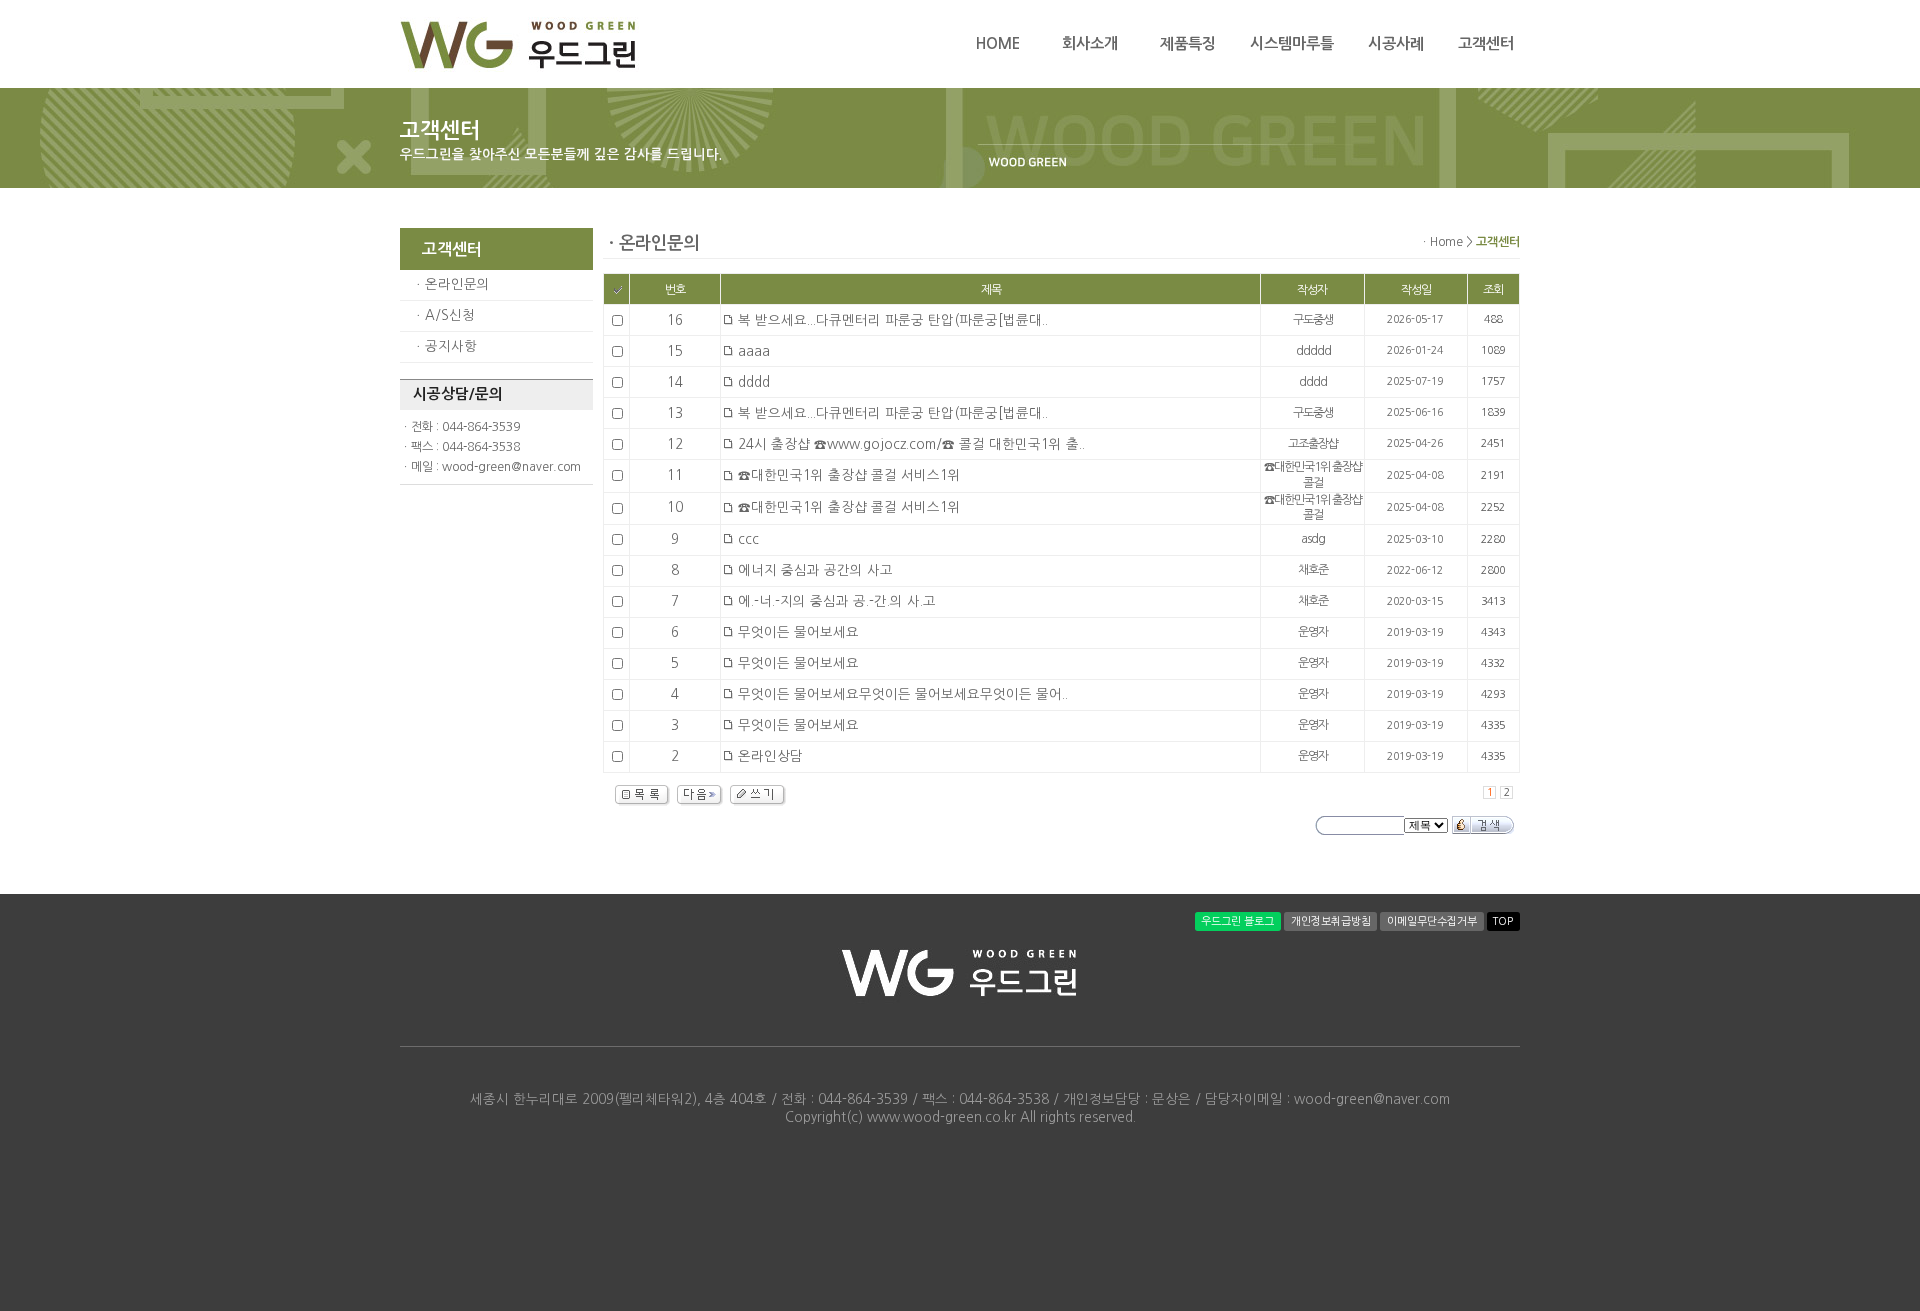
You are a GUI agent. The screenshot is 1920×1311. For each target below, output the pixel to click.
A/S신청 (450, 315)
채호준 (1313, 570)
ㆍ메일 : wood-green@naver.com (490, 467)
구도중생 (1313, 320)
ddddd (1313, 351)
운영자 (1313, 632)
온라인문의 (457, 284)
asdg (1313, 539)
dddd (1313, 382)
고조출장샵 (1313, 444)
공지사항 (451, 346)
